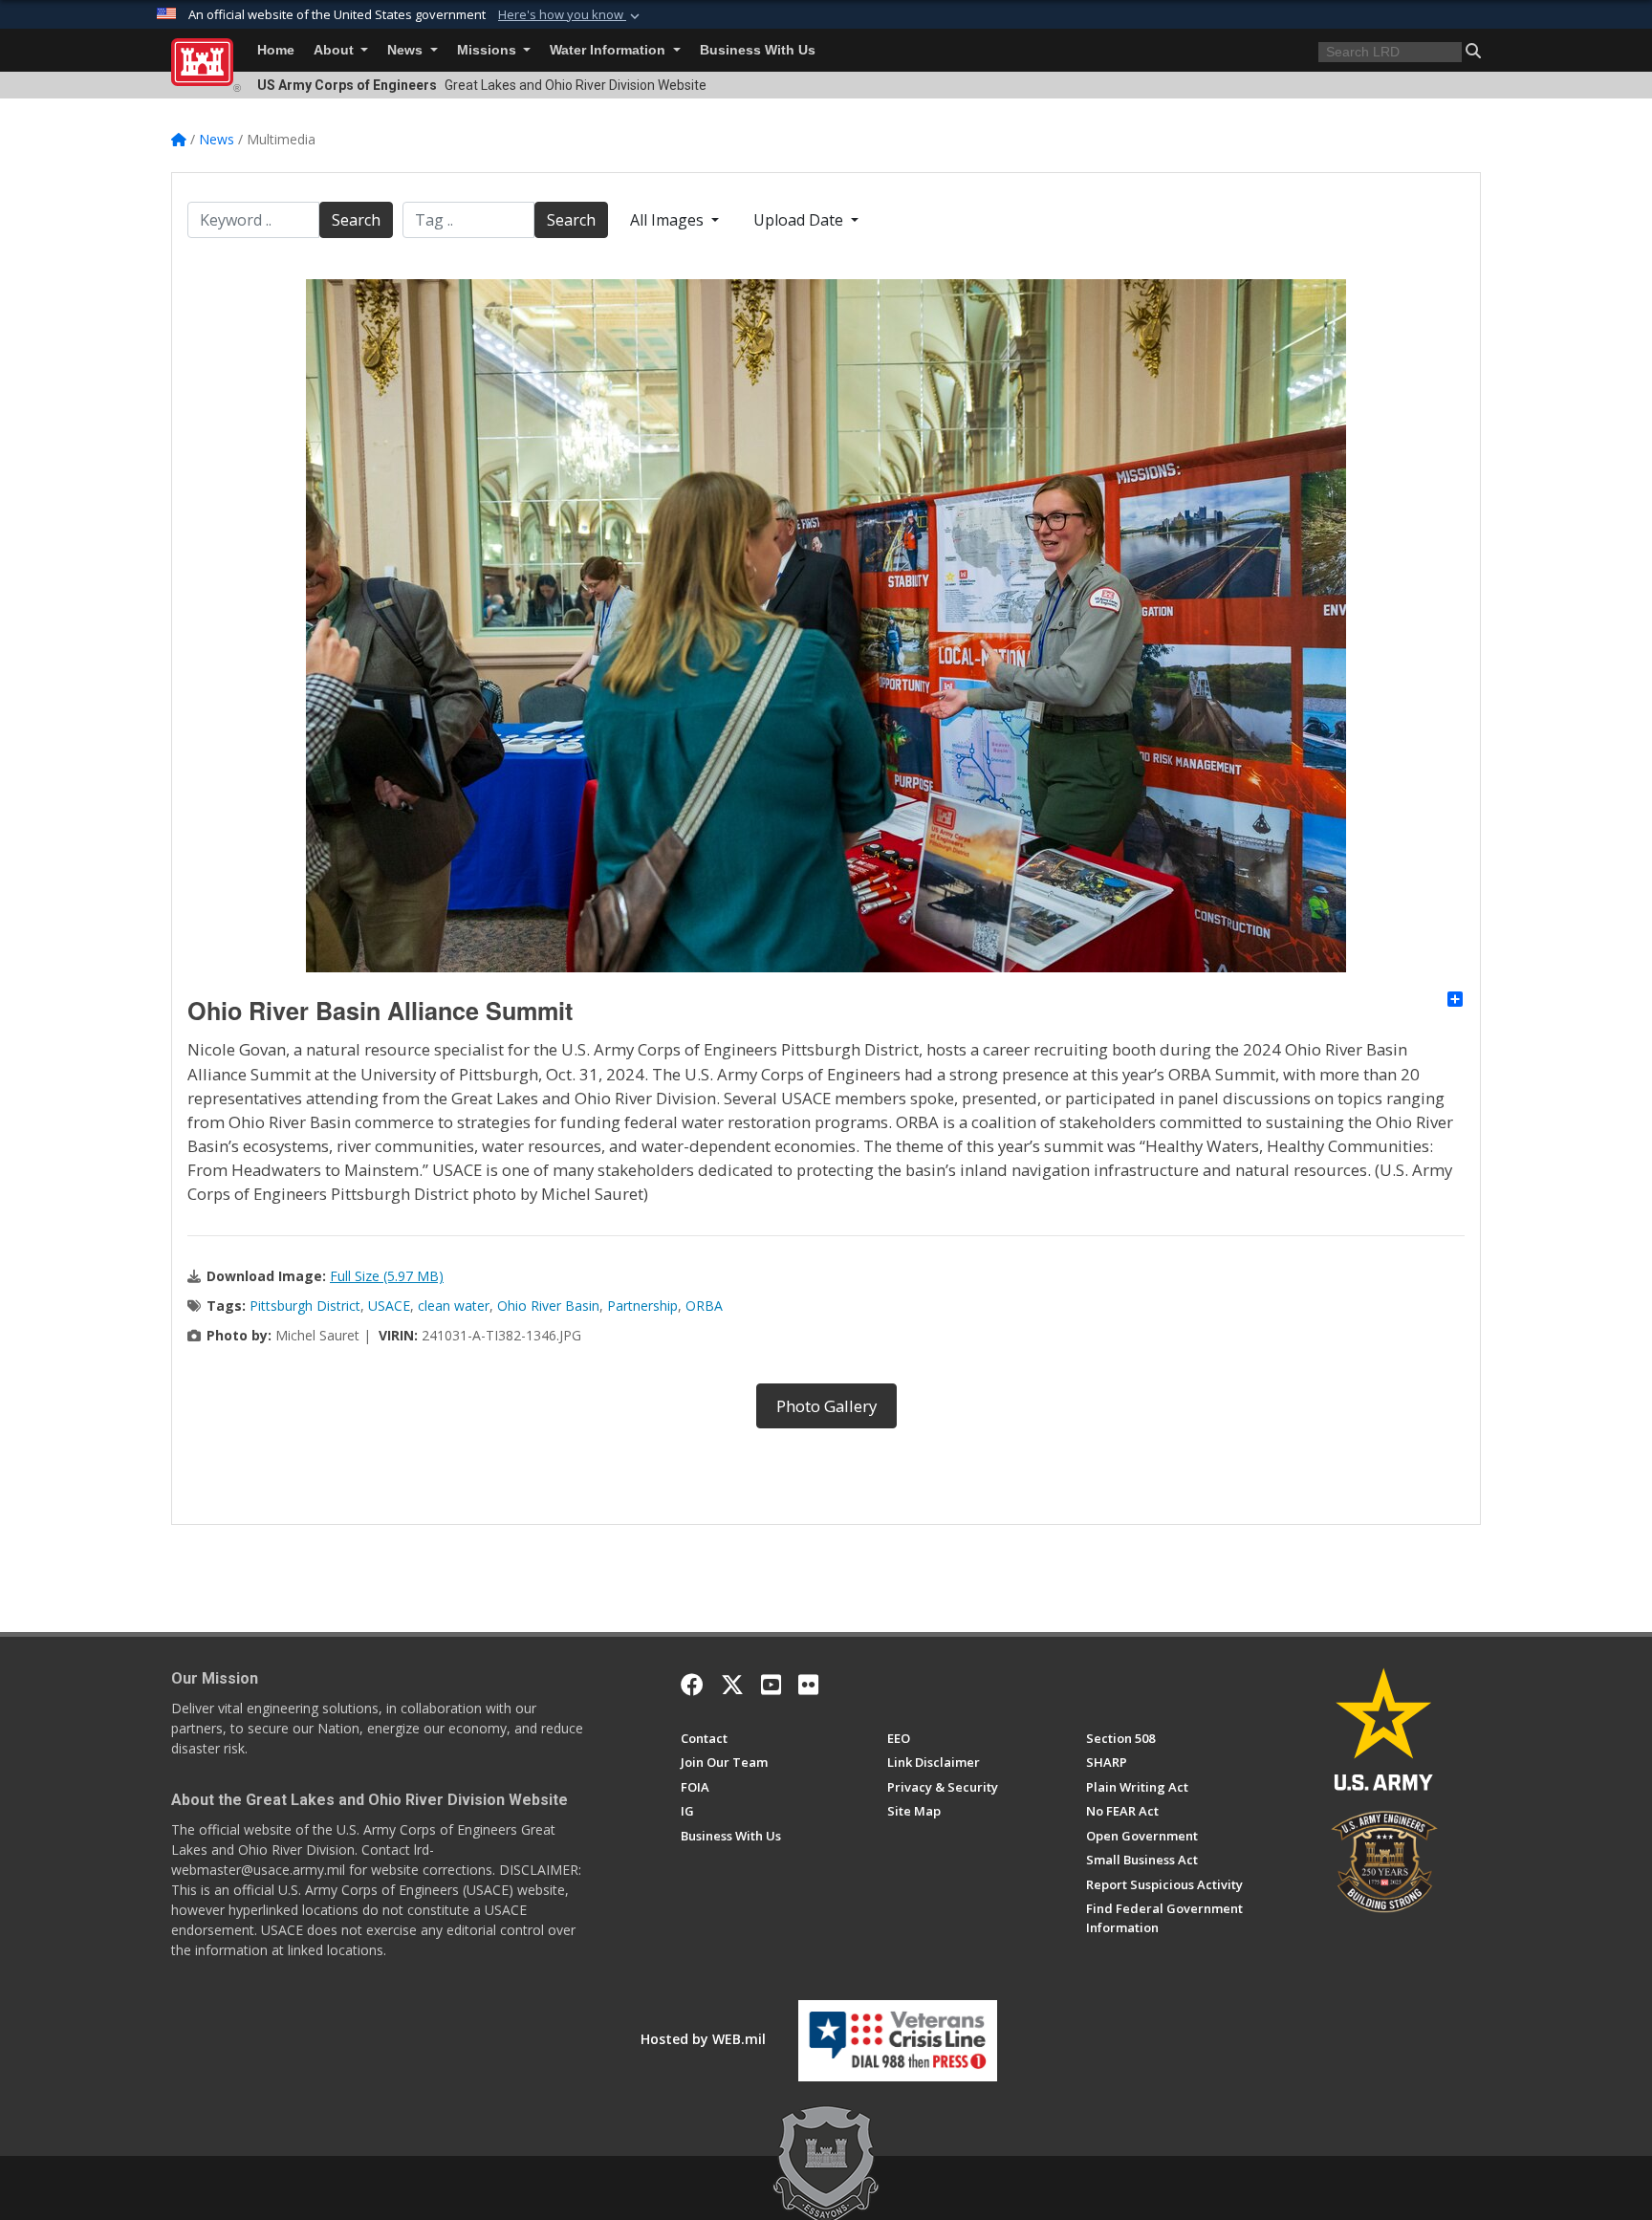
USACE (389, 1306)
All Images (669, 220)
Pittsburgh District (305, 1306)
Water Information (609, 50)
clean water (454, 1306)
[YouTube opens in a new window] (771, 1685)
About (336, 50)
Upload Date (800, 220)
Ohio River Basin (548, 1306)
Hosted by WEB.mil (703, 2039)
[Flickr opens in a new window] (808, 1685)
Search (356, 220)
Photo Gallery (826, 1406)
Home (276, 50)
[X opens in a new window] (732, 1685)
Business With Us (758, 50)
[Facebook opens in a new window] (692, 1685)
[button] (571, 15)
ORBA (704, 1306)
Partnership (642, 1306)
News (407, 50)
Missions (489, 50)
